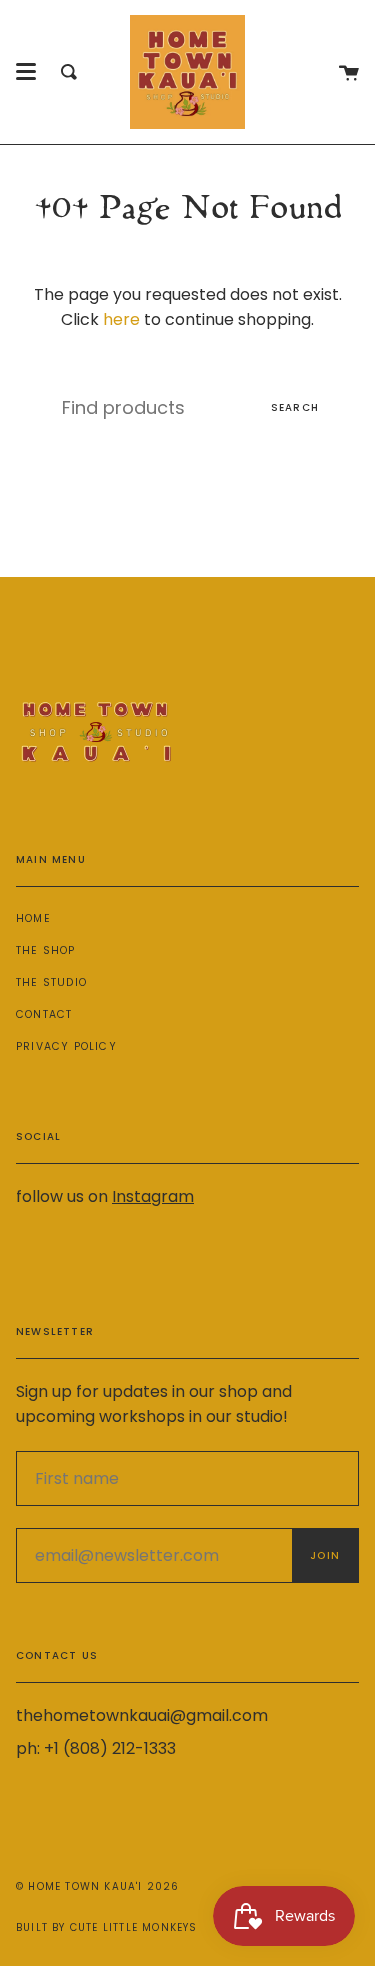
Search (295, 407)
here (121, 319)
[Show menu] (26, 72)
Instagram (153, 1196)
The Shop (46, 950)
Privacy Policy (66, 1046)
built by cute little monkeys (107, 1927)
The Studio (51, 982)
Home (33, 918)
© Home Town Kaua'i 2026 (98, 1886)
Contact (44, 1014)
